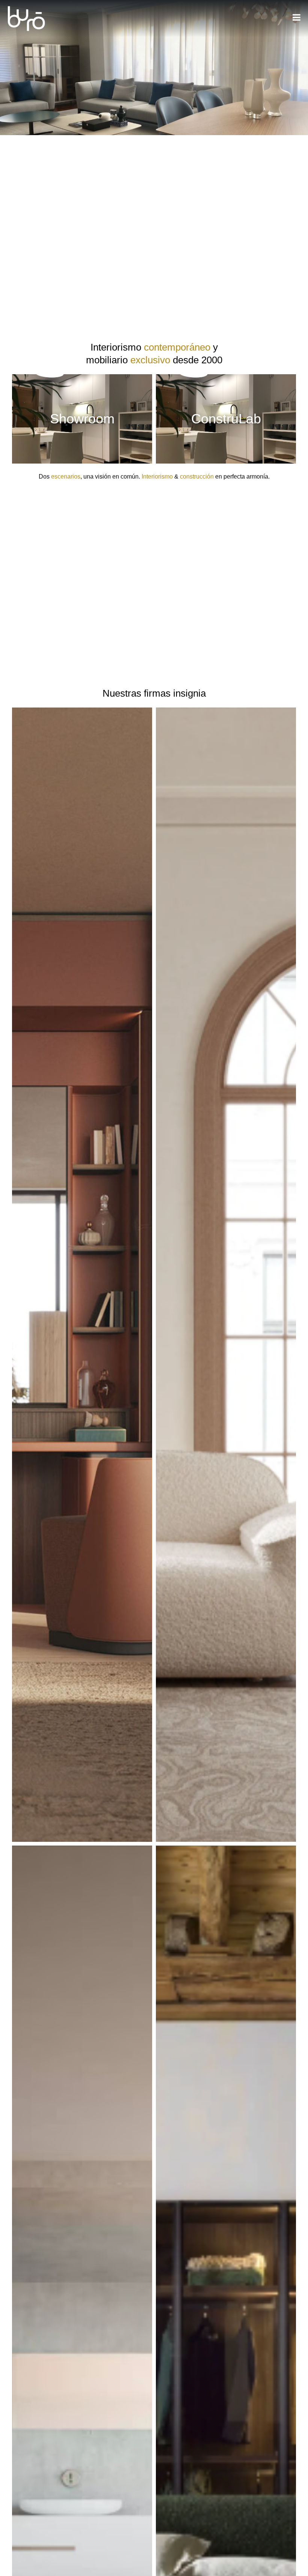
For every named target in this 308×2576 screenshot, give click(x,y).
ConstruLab (226, 419)
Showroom (82, 419)
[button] (82, 1281)
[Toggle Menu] (297, 17)
